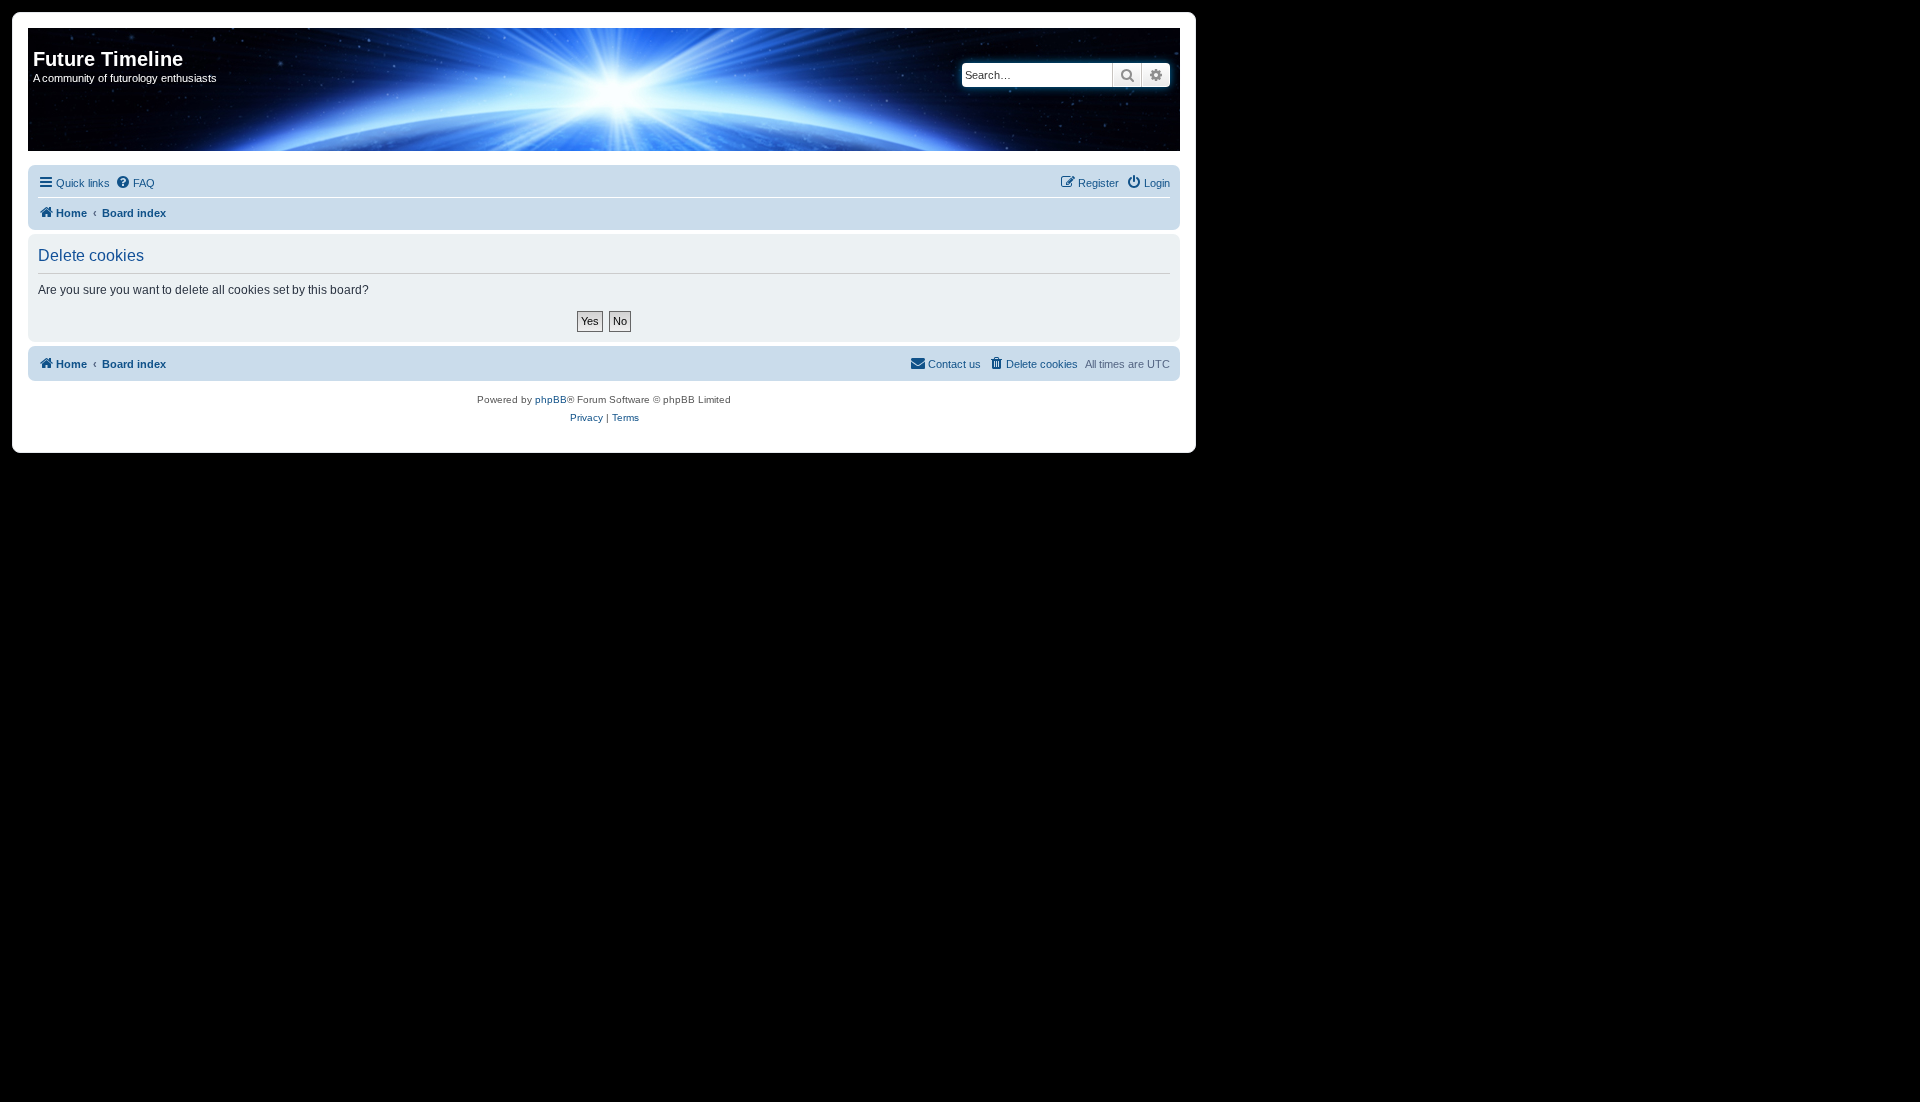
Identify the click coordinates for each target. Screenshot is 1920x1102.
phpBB (551, 399)
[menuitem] (135, 183)
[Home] (44, 38)
